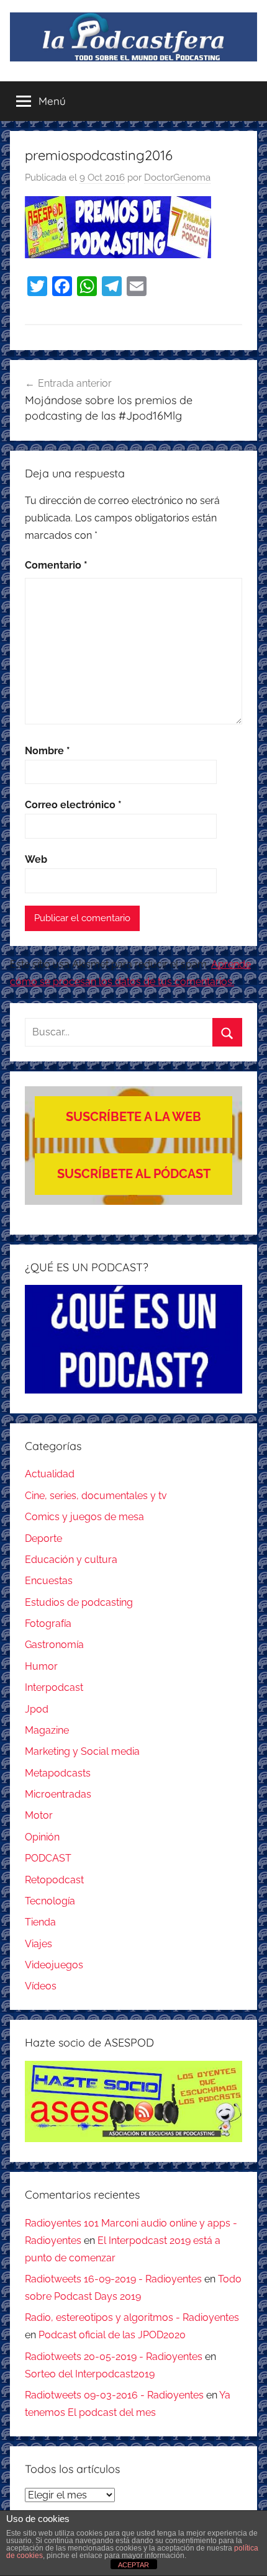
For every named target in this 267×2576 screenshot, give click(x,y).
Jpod (37, 1709)
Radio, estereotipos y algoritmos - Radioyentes (132, 2317)
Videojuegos (54, 1965)
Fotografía (48, 1624)
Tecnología (50, 1901)
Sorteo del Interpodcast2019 (90, 2374)
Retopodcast (54, 1880)
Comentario (56, 565)
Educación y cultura (71, 1560)
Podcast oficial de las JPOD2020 (112, 2335)
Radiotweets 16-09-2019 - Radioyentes (113, 2279)
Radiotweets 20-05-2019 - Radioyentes (114, 2357)
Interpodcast (54, 1687)
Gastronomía (54, 1645)
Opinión (42, 1837)
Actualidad (50, 1474)
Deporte (43, 1538)
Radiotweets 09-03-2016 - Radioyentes (114, 2395)
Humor (41, 1666)
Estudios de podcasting (79, 1602)
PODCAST (48, 1858)
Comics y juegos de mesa (84, 1517)
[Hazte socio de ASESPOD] (133, 2102)
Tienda (40, 1922)
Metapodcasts (58, 1773)
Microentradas (58, 1794)
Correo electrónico (73, 805)
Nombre (48, 751)
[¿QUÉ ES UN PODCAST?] (133, 1339)
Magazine (47, 1730)
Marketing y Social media (82, 1751)
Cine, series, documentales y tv (96, 1496)
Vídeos (41, 1986)
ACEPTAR (133, 2565)
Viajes (38, 1944)
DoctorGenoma (177, 178)
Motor (39, 1815)
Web (36, 859)
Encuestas (49, 1581)
